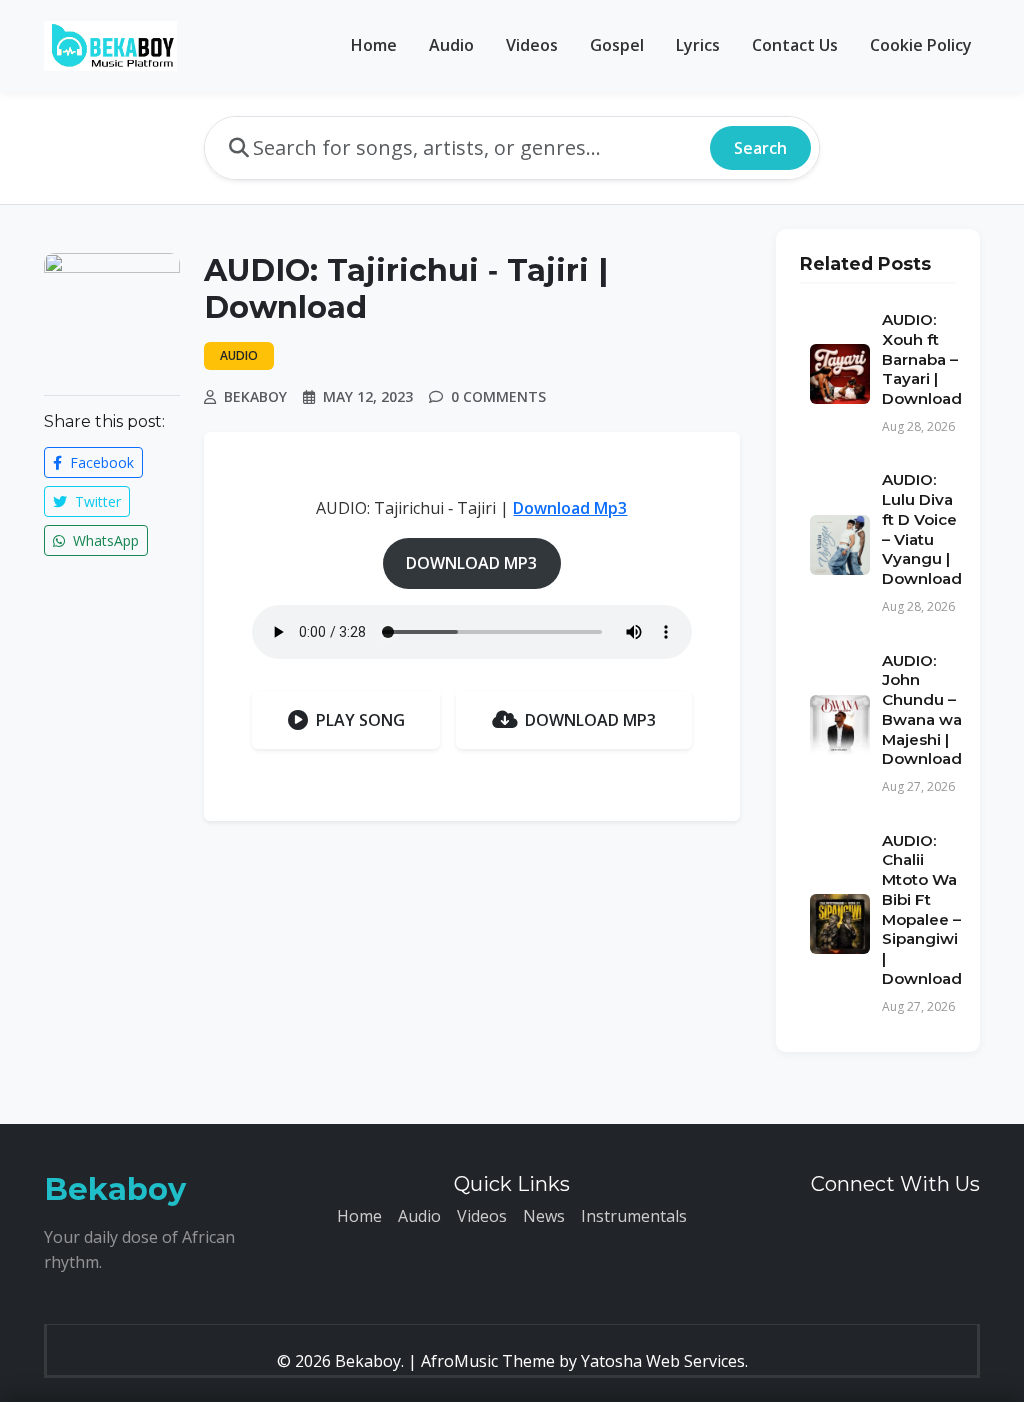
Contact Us (795, 45)
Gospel (617, 45)
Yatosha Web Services (663, 1361)
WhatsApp (104, 540)
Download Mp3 (570, 508)
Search (760, 148)
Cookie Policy (921, 45)
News (544, 1216)
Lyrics (698, 45)
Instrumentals (634, 1216)
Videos (532, 45)
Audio (451, 45)
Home (374, 45)
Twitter (96, 501)
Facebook (100, 462)
